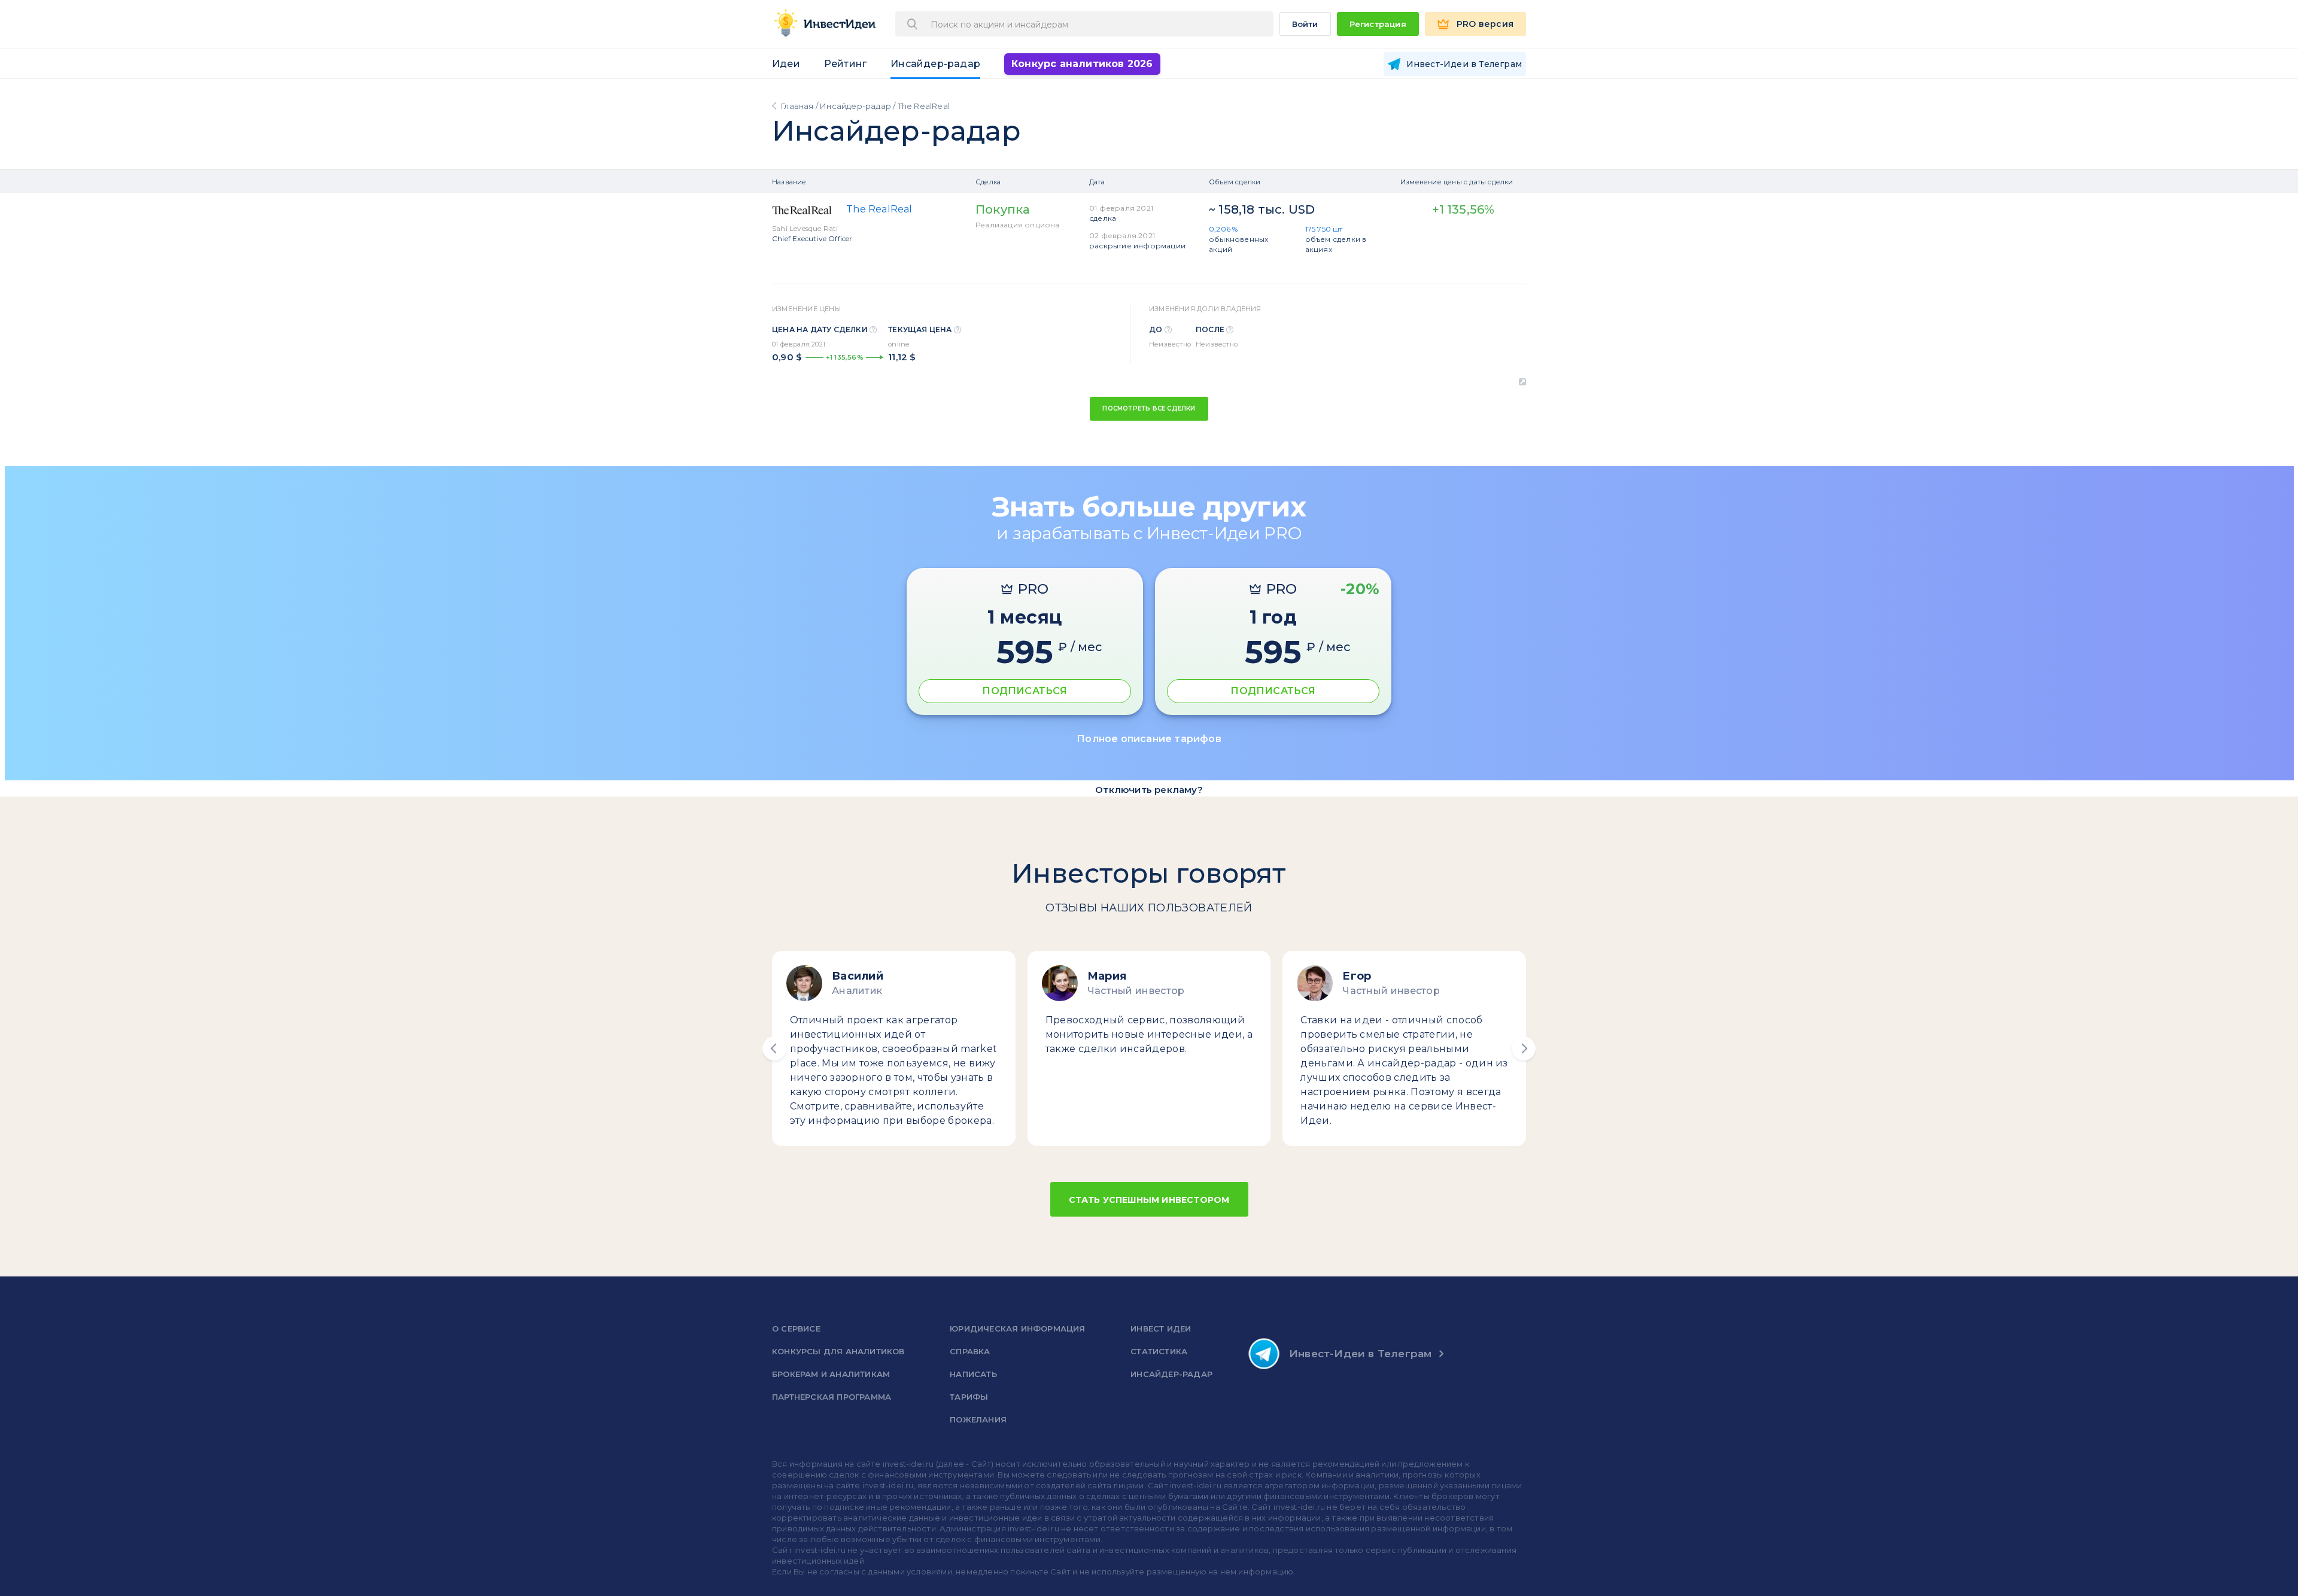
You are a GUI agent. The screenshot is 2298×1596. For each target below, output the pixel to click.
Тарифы (969, 1397)
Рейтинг (845, 64)
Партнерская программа (832, 1397)
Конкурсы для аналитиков (838, 1351)
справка (970, 1351)
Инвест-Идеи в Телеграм (1360, 1354)
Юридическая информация (1017, 1329)
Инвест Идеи (1161, 1329)
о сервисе (796, 1329)
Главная (797, 106)
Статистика (1159, 1351)
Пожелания (978, 1419)
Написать (973, 1374)
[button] (774, 1048)
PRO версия (1485, 24)
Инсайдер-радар (935, 64)
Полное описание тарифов (1149, 739)
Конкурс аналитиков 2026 (1082, 64)
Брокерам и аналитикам (831, 1374)
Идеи (786, 64)
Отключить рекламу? (1149, 790)
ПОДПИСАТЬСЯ (1025, 691)
